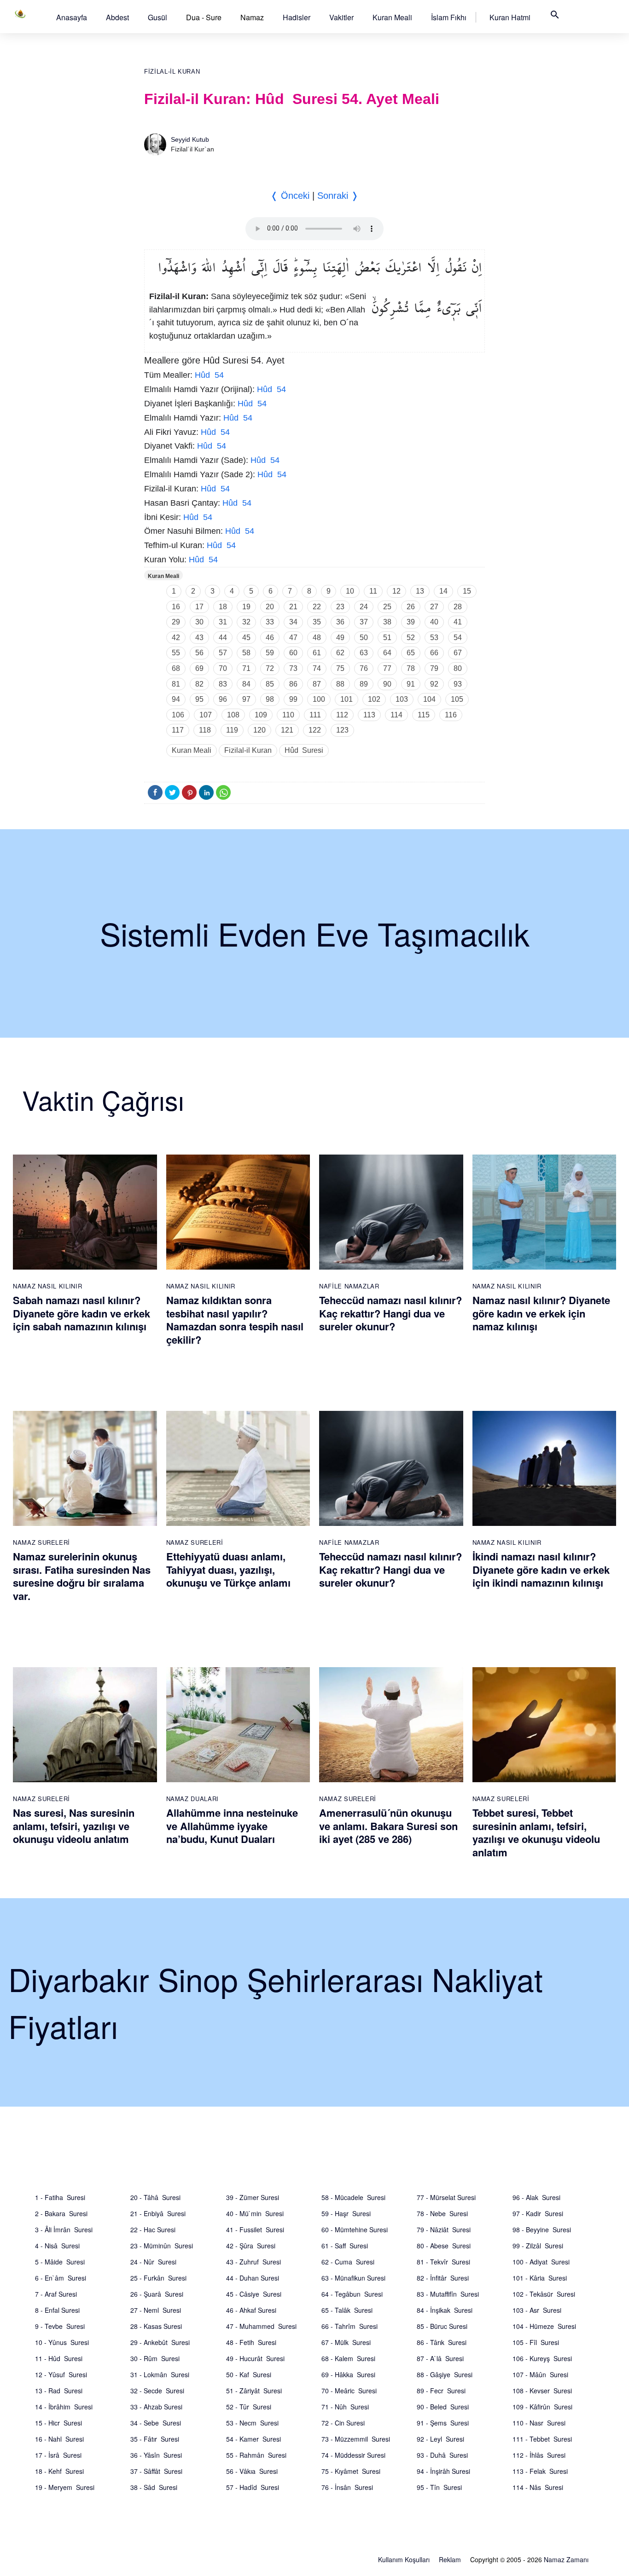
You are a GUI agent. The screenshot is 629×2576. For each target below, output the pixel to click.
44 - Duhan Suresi (253, 2278)
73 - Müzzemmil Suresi (356, 2439)
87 (317, 684)
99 (293, 699)
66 (434, 653)
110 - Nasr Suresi (539, 2423)
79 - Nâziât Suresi (444, 2229)
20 (270, 607)
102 (374, 699)
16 (176, 607)
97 (246, 699)
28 (458, 607)
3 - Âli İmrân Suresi (64, 2229)
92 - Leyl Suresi (440, 2439)
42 (176, 638)
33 (270, 622)
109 (261, 715)
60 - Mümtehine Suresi (355, 2229)
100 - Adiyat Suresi (541, 2262)
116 (451, 715)
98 (270, 699)
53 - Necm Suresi (252, 2423)
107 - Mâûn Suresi (540, 2374)
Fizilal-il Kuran (172, 72)
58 (246, 653)
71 (246, 668)
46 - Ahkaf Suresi (251, 2310)
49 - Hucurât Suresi (255, 2358)
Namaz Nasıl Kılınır (47, 1286)
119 (232, 730)
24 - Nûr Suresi (153, 2262)
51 (387, 638)
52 (411, 638)
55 (176, 653)
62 (340, 653)
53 (434, 638)
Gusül (157, 17)
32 (246, 622)
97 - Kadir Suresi (538, 2213)
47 (293, 638)
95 (199, 699)
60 (293, 653)
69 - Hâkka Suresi (348, 2374)
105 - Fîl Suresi (536, 2342)
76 (364, 668)
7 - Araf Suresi (56, 2294)
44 (223, 638)
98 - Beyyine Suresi (542, 2229)
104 (429, 699)
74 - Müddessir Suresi (353, 2455)
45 (246, 638)
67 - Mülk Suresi (346, 2342)
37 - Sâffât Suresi (156, 2471)
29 (176, 622)
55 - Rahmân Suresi (256, 2455)
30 (199, 622)
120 (259, 730)
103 (402, 699)
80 (458, 668)
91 (411, 684)
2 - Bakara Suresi (61, 2213)
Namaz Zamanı (566, 2559)
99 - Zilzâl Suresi (538, 2246)
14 (443, 591)
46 (270, 638)
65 (411, 653)
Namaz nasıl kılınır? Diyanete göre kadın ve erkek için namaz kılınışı (541, 1313)
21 (293, 607)
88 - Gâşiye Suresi (445, 2374)
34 (293, 622)
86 (293, 684)
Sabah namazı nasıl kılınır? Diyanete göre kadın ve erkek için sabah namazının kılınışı (82, 1313)
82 (199, 684)
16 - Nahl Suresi (59, 2439)
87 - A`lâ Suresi (440, 2358)
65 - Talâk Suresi (347, 2310)
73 (293, 668)
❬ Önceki (290, 196)
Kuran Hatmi (510, 17)
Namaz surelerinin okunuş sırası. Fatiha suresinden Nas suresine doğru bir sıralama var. (82, 1576)
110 (288, 715)
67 (458, 653)
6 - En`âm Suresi (61, 2278)
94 (176, 699)
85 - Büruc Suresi (442, 2326)
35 (317, 622)
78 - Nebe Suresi (442, 2213)
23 (340, 607)
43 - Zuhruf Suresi (253, 2262)
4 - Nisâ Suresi (57, 2246)
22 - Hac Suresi (153, 2229)
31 (223, 622)
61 (317, 653)
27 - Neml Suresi (156, 2310)
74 (317, 668)
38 (387, 622)
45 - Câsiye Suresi (254, 2294)
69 (199, 668)
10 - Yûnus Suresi (62, 2342)
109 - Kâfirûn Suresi (542, 2407)
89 (364, 684)
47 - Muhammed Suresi (261, 2326)
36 (340, 622)
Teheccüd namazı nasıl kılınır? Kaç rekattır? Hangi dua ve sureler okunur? (390, 1313)
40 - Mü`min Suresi (255, 2213)
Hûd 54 (209, 375)
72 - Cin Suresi (343, 2423)
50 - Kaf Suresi (249, 2374)
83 (223, 684)
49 (340, 638)
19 (246, 607)
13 (420, 591)
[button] (72, 17)
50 (364, 638)
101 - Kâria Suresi (540, 2278)
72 (270, 668)
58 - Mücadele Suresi (353, 2197)
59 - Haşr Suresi (346, 2213)
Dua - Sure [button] (204, 17)
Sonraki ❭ (338, 196)
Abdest (117, 17)
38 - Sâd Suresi (154, 2487)
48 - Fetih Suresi (251, 2342)
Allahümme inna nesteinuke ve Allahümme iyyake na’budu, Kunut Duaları (232, 1826)
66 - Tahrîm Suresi (349, 2326)
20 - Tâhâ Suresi (155, 2197)
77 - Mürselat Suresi (446, 2197)
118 (205, 730)
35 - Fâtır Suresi (155, 2439)
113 (369, 715)
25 (387, 607)
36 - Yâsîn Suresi (156, 2455)
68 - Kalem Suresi (348, 2358)
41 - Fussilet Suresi (255, 2229)
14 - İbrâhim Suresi (64, 2407)
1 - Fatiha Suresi (60, 2197)
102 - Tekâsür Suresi (544, 2294)
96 (223, 699)
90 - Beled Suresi (443, 2407)
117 (178, 730)
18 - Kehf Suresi (59, 2471)
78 (411, 668)
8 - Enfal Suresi (57, 2310)
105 (457, 699)
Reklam (450, 2559)
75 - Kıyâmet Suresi (351, 2471)
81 (176, 684)
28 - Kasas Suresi (156, 2326)
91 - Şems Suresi (443, 2423)
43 (199, 638)
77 (387, 668)
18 (223, 607)
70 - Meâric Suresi (349, 2391)
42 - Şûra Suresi (251, 2246)
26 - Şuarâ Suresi (157, 2294)
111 (315, 715)
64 (387, 653)
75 (340, 668)
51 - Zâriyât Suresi (254, 2391)
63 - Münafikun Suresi (353, 2278)
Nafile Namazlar (349, 1286)
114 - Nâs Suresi (538, 2487)
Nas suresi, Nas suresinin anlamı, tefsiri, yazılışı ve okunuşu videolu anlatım (74, 1826)
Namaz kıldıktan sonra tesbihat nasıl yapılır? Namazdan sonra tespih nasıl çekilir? (235, 1320)
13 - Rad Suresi (59, 2391)
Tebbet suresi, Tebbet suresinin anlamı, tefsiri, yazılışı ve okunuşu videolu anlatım (536, 1832)
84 (246, 684)
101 (347, 699)
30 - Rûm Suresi (155, 2358)
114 (396, 715)
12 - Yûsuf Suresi (61, 2374)
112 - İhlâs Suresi (539, 2455)
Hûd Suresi (304, 750)
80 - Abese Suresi (444, 2246)
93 (458, 684)
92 (434, 684)
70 (223, 668)
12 (396, 591)
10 (350, 591)
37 (364, 622)
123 (342, 730)
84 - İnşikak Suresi (445, 2310)
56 (199, 653)
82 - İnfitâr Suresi (443, 2278)
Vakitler (341, 17)
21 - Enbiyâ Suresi (158, 2213)
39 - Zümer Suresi (253, 2197)
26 (411, 607)
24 (364, 607)
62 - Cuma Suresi (348, 2262)
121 (287, 730)
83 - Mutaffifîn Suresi (448, 2294)
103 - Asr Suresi (537, 2310)
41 (458, 622)
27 (434, 607)
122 (315, 730)
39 (411, 622)
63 (364, 653)
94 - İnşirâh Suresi (443, 2471)
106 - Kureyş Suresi (542, 2358)
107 (206, 715)
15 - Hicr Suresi (58, 2423)
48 (317, 638)
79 (434, 668)
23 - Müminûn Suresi (162, 2246)
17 (199, 607)
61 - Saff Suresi (345, 2246)
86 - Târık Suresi (442, 2342)
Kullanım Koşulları (404, 2559)
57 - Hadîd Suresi (253, 2487)
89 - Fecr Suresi (441, 2391)
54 (458, 638)
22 (317, 607)
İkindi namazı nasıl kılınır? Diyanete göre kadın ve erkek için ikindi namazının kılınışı (541, 1569)
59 (270, 653)
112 (342, 715)
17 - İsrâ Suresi (58, 2455)
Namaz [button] (252, 17)
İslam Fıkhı (449, 17)
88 (340, 684)
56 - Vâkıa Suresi (252, 2471)
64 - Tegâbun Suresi (352, 2294)
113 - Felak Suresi (540, 2471)
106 (178, 715)
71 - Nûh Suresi (345, 2407)
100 (319, 699)
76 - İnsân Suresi (347, 2487)
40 (434, 622)
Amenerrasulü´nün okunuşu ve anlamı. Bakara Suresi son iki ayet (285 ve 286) (388, 1826)
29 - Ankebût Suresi (160, 2342)
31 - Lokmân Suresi (160, 2374)
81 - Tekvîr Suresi (443, 2262)
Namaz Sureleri (41, 1542)
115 (424, 715)
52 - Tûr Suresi (249, 2407)
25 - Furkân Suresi (158, 2278)
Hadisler (297, 17)
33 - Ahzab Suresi (156, 2407)
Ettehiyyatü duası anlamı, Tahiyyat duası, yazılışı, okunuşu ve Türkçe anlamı (228, 1569)
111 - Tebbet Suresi (542, 2439)
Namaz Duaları (192, 1799)
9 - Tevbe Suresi (60, 2326)
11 (373, 591)
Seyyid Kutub (190, 139)
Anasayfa (72, 17)
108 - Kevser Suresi (542, 2391)
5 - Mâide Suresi (60, 2262)
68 (176, 668)
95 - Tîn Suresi (439, 2487)
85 (270, 684)
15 (467, 591)
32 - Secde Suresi (157, 2391)
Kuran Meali (392, 17)
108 (233, 715)
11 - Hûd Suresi (59, 2358)
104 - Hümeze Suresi (544, 2326)
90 (387, 684)
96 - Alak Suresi (536, 2197)
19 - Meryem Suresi (65, 2487)
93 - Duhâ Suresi (442, 2455)
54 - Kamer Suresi (253, 2439)
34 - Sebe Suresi (156, 2423)
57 (223, 653)
